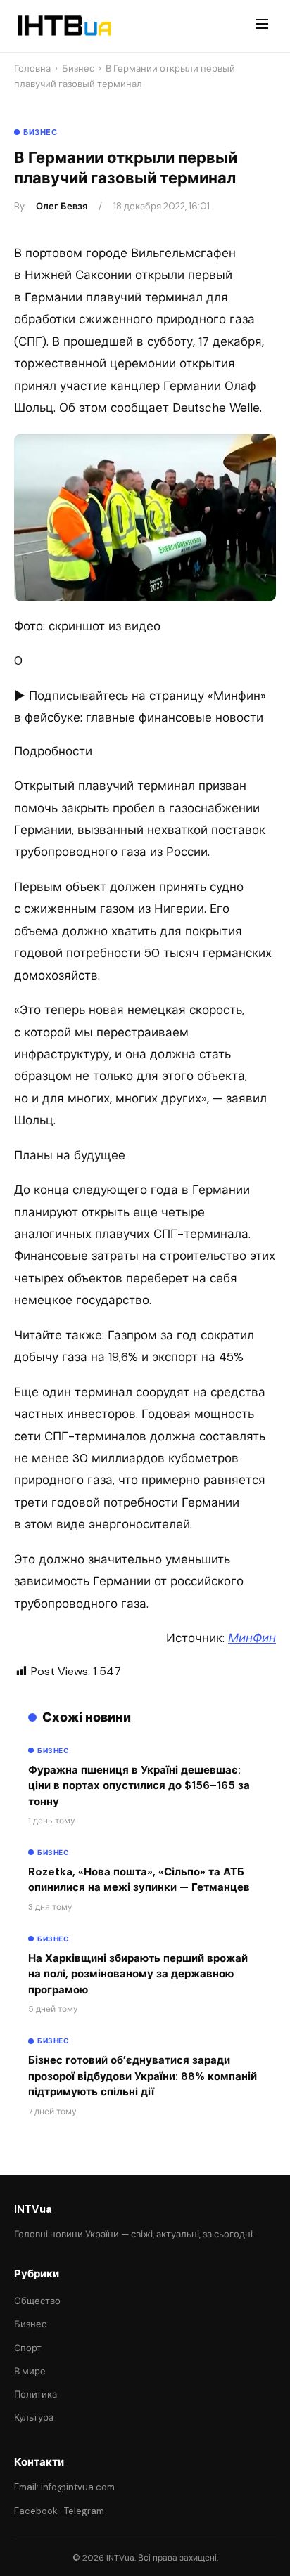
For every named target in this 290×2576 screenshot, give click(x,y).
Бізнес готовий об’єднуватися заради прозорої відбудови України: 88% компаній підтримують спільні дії (143, 2076)
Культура (34, 2418)
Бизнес (78, 69)
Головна (32, 69)
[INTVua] (64, 26)
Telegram (84, 2511)
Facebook (36, 2511)
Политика (36, 2394)
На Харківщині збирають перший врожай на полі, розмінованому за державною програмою (138, 1974)
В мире (30, 2371)
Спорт (28, 2348)
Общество (37, 2301)
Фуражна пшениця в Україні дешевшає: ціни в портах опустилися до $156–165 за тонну (139, 1786)
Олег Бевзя (62, 206)
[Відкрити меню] (262, 26)
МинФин (252, 1638)
